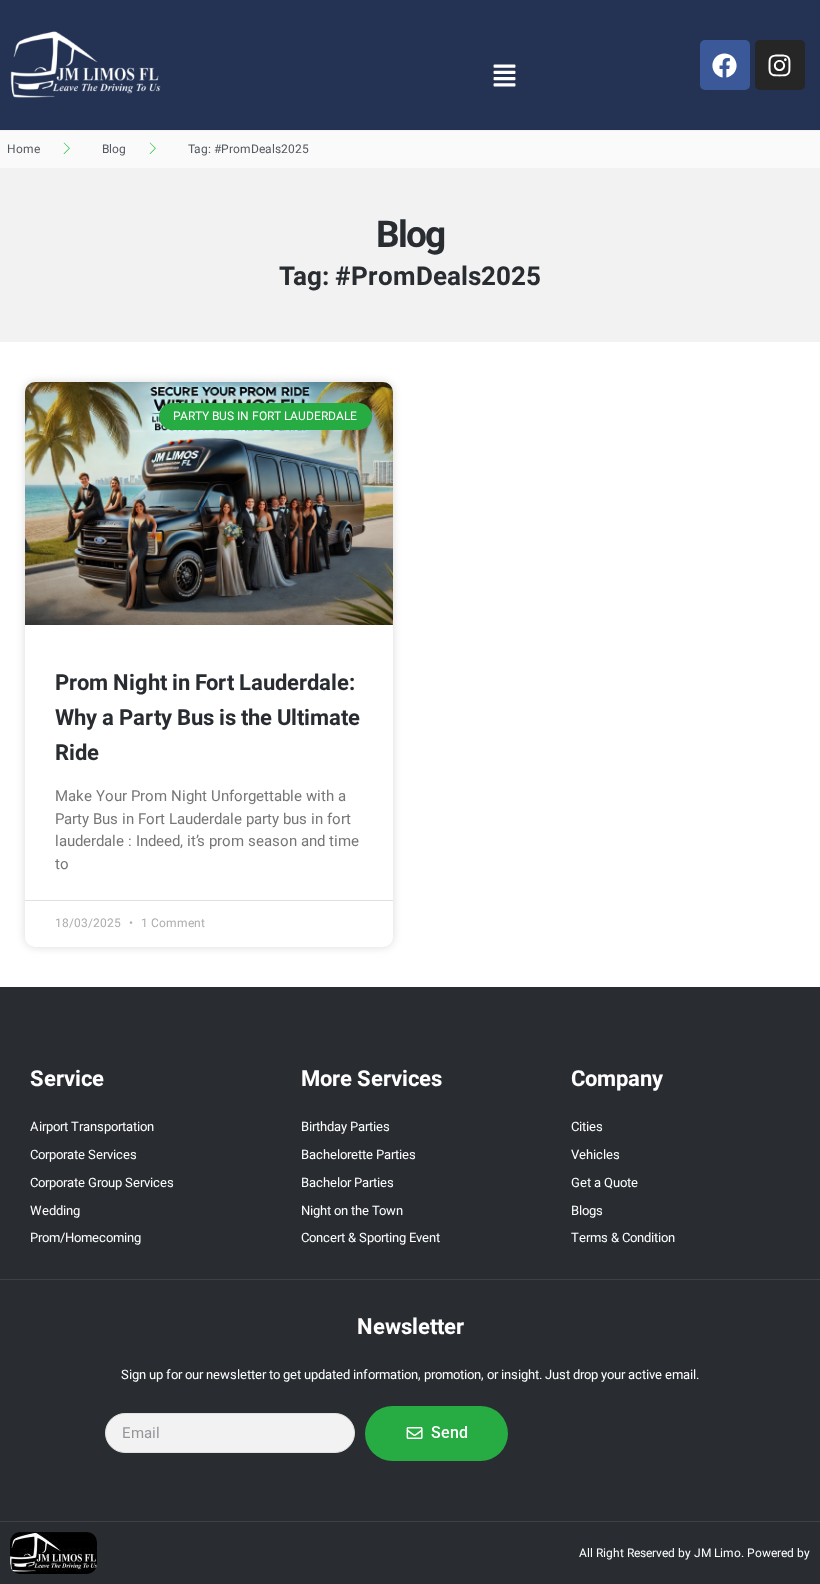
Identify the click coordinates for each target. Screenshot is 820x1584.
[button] (504, 75)
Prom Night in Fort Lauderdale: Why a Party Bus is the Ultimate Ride (207, 718)
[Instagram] (780, 65)
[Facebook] (725, 65)
